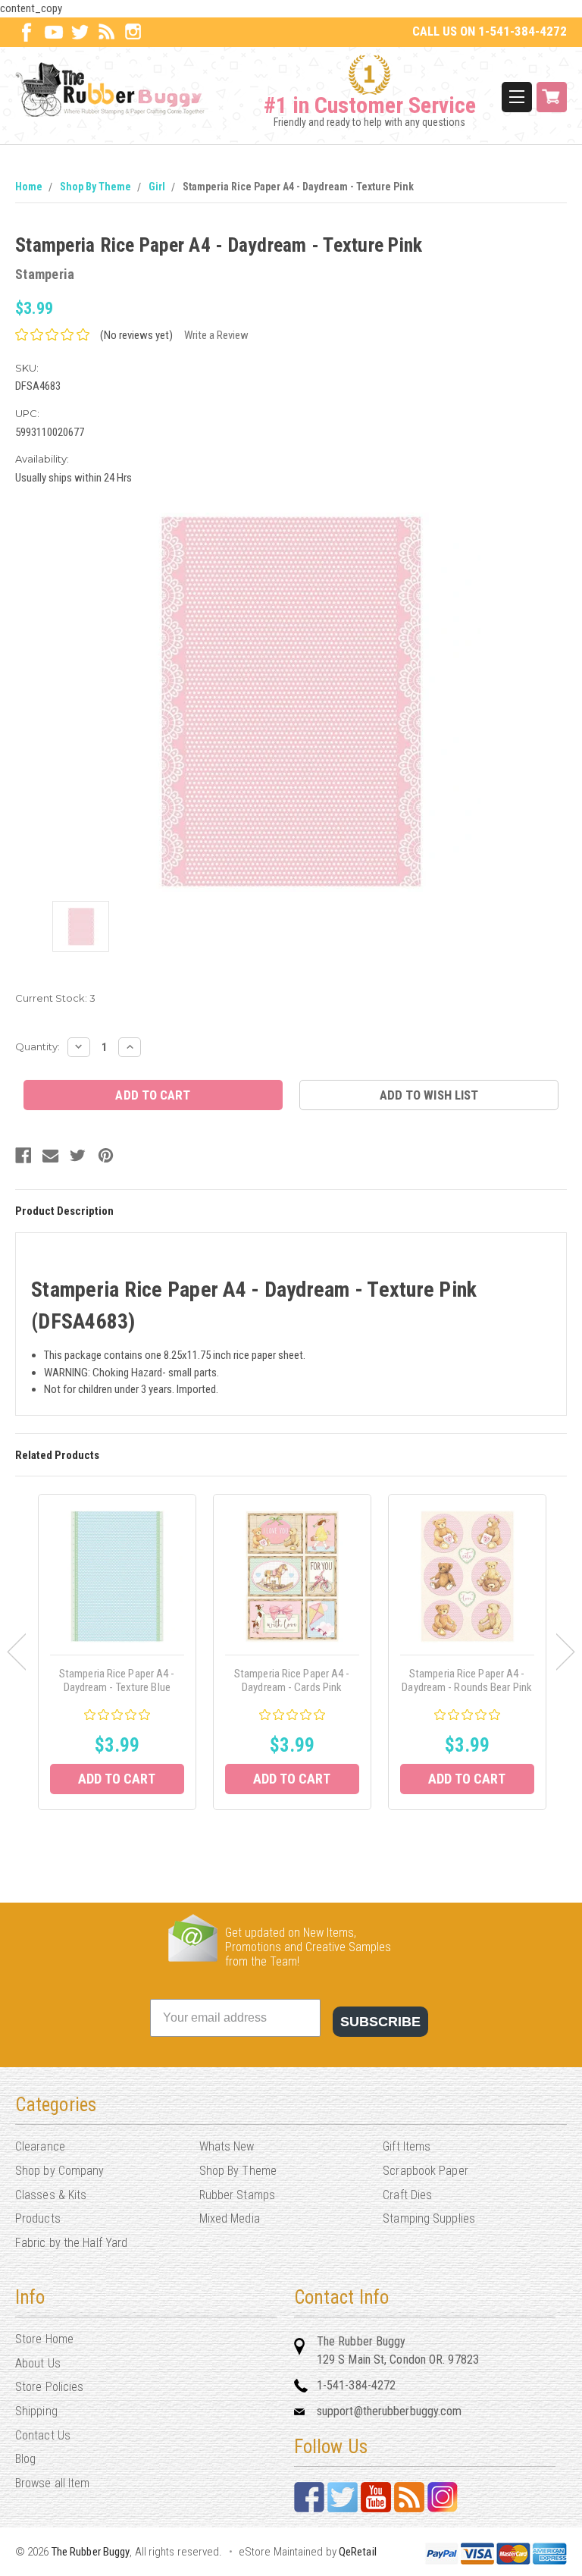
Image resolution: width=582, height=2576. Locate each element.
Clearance (40, 2146)
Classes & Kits (51, 2195)
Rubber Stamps (237, 2195)
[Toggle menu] (517, 97)
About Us (38, 2363)
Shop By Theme (95, 187)
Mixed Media (230, 2218)
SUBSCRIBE (380, 2022)
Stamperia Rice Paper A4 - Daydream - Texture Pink (298, 187)
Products (38, 2218)
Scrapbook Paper (426, 2171)
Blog (25, 2459)
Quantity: (38, 1046)
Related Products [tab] (57, 1455)
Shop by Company (60, 2171)
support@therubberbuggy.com (390, 2411)
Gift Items (407, 2146)
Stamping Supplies (429, 2218)
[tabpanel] (117, 1652)
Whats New (227, 2146)
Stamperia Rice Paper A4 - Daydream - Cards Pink (292, 1680)
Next (566, 1652)
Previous (16, 1652)
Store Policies (49, 2387)
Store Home (44, 2339)
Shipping (36, 2411)
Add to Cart (117, 1779)
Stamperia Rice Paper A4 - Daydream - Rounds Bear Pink (467, 1680)
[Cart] (552, 97)
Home (29, 187)
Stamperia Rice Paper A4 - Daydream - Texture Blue (117, 1680)
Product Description (64, 1211)
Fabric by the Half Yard (71, 2243)
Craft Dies (407, 2195)
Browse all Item (53, 2483)
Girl (157, 187)
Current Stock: (55, 998)
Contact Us (43, 2435)
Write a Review (216, 335)
